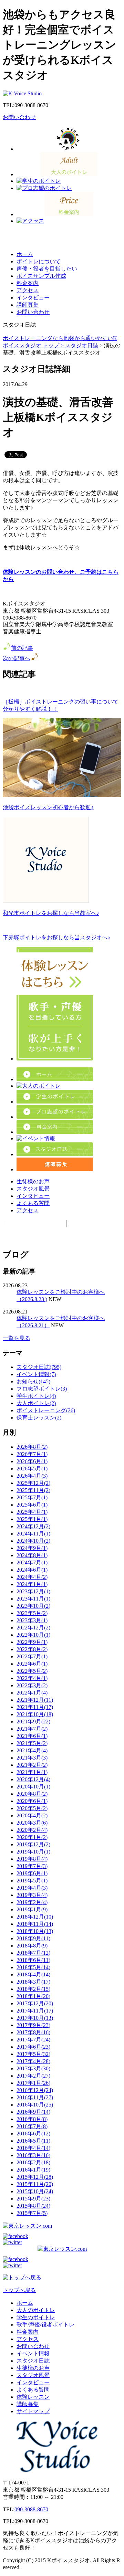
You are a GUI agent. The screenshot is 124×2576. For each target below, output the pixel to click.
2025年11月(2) (33, 1490)
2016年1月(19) (33, 2170)
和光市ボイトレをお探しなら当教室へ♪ (51, 913)
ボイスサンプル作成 (41, 276)
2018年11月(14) (35, 1924)
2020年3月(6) (32, 1823)
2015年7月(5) (32, 2213)
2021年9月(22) (33, 1722)
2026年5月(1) (32, 1469)
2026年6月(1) (32, 1461)
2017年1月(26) (33, 2083)
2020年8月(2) (32, 1794)
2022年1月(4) (32, 1693)
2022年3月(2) (32, 1685)
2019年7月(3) (32, 1866)
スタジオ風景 (33, 1189)
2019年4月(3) (32, 1888)
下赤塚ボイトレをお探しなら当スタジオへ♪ (56, 937)
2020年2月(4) (32, 1830)
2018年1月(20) (33, 1996)
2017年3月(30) (33, 2068)
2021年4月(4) (32, 1750)
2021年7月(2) (32, 1729)
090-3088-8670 (31, 2509)
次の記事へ (17, 658)
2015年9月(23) (33, 2199)
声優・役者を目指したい (47, 269)
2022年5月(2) (32, 1671)
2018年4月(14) (33, 1975)
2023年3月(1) (32, 1620)
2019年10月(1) (33, 1852)
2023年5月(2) (32, 1613)
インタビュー (33, 298)
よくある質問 (33, 1203)
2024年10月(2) (33, 1541)
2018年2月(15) (33, 1989)
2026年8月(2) (32, 1447)
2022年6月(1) (32, 1664)
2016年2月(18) (33, 2162)
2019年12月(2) (33, 1844)
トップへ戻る (19, 2290)
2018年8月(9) (32, 1946)
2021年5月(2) (32, 1743)
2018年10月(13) (35, 1931)
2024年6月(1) (32, 1570)
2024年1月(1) (32, 1584)
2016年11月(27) (35, 2097)
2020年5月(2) (32, 1808)
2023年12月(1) (33, 1591)
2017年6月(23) (33, 2047)
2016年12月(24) (35, 2090)
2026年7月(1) (32, 1454)
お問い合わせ (19, 117)
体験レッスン (33, 2397)
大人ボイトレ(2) (36, 1403)
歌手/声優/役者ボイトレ (45, 2325)
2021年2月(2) (32, 1765)
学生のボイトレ (36, 2317)
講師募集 (28, 305)
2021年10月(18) (35, 1714)
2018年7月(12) (33, 1953)
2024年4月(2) (32, 1577)
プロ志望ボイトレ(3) (42, 1389)
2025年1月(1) (32, 1519)
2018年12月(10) (35, 1917)
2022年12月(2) (33, 1628)
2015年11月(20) (35, 2184)
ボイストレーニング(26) (46, 1410)
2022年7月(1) (32, 1656)
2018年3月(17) (33, 1982)
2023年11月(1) (33, 1599)
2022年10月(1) (33, 1635)
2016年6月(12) (33, 2134)
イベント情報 (33, 2353)
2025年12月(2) (33, 1483)
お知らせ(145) (33, 1381)
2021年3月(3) (32, 1758)
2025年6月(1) (32, 1505)
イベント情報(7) (36, 1374)
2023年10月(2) (33, 1606)
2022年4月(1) (32, 1678)
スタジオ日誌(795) (39, 1367)
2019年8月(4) (32, 1859)
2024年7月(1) (32, 1563)
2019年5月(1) (32, 1881)
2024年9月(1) (32, 1548)
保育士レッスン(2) (39, 1418)
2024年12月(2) (33, 1526)
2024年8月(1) (32, 1555)
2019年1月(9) (32, 1909)
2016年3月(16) (33, 2155)
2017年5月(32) (33, 2054)
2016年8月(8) (32, 2119)
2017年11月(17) (35, 2011)
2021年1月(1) (32, 1772)
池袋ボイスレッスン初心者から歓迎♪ (48, 807)
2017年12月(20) (35, 2003)
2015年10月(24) (35, 2191)
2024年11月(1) (33, 1534)
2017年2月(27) (33, 2076)
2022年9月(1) (32, 1642)
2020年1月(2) (32, 1837)
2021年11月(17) (35, 1707)
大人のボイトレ (36, 2310)
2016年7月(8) (32, 2126)
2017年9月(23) (33, 2025)
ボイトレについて (39, 261)
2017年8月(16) (33, 2032)
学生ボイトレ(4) (36, 1396)
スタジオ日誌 (82, 345)
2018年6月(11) (33, 1960)
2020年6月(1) (32, 1801)
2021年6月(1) (32, 1736)
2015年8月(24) (33, 2206)
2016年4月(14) (33, 2148)
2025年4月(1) (32, 1512)
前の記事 (22, 648)
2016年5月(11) (33, 2141)
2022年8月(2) (32, 1649)
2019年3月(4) (32, 1895)
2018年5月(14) (33, 1967)
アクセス (28, 290)
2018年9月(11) (33, 1938)
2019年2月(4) (32, 1902)
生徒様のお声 (33, 1181)
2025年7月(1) (32, 1497)
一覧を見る (17, 1338)
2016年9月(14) (33, 2112)
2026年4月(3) (32, 1476)
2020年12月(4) (33, 1779)
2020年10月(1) (33, 1787)
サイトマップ (33, 2411)
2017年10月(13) (35, 2018)
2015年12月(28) (35, 2177)
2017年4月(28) (33, 2061)
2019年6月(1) (32, 1873)
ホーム (25, 254)
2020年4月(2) (32, 1815)
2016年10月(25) (35, 2105)
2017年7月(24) (33, 2040)
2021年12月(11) (35, 1700)
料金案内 (28, 283)
